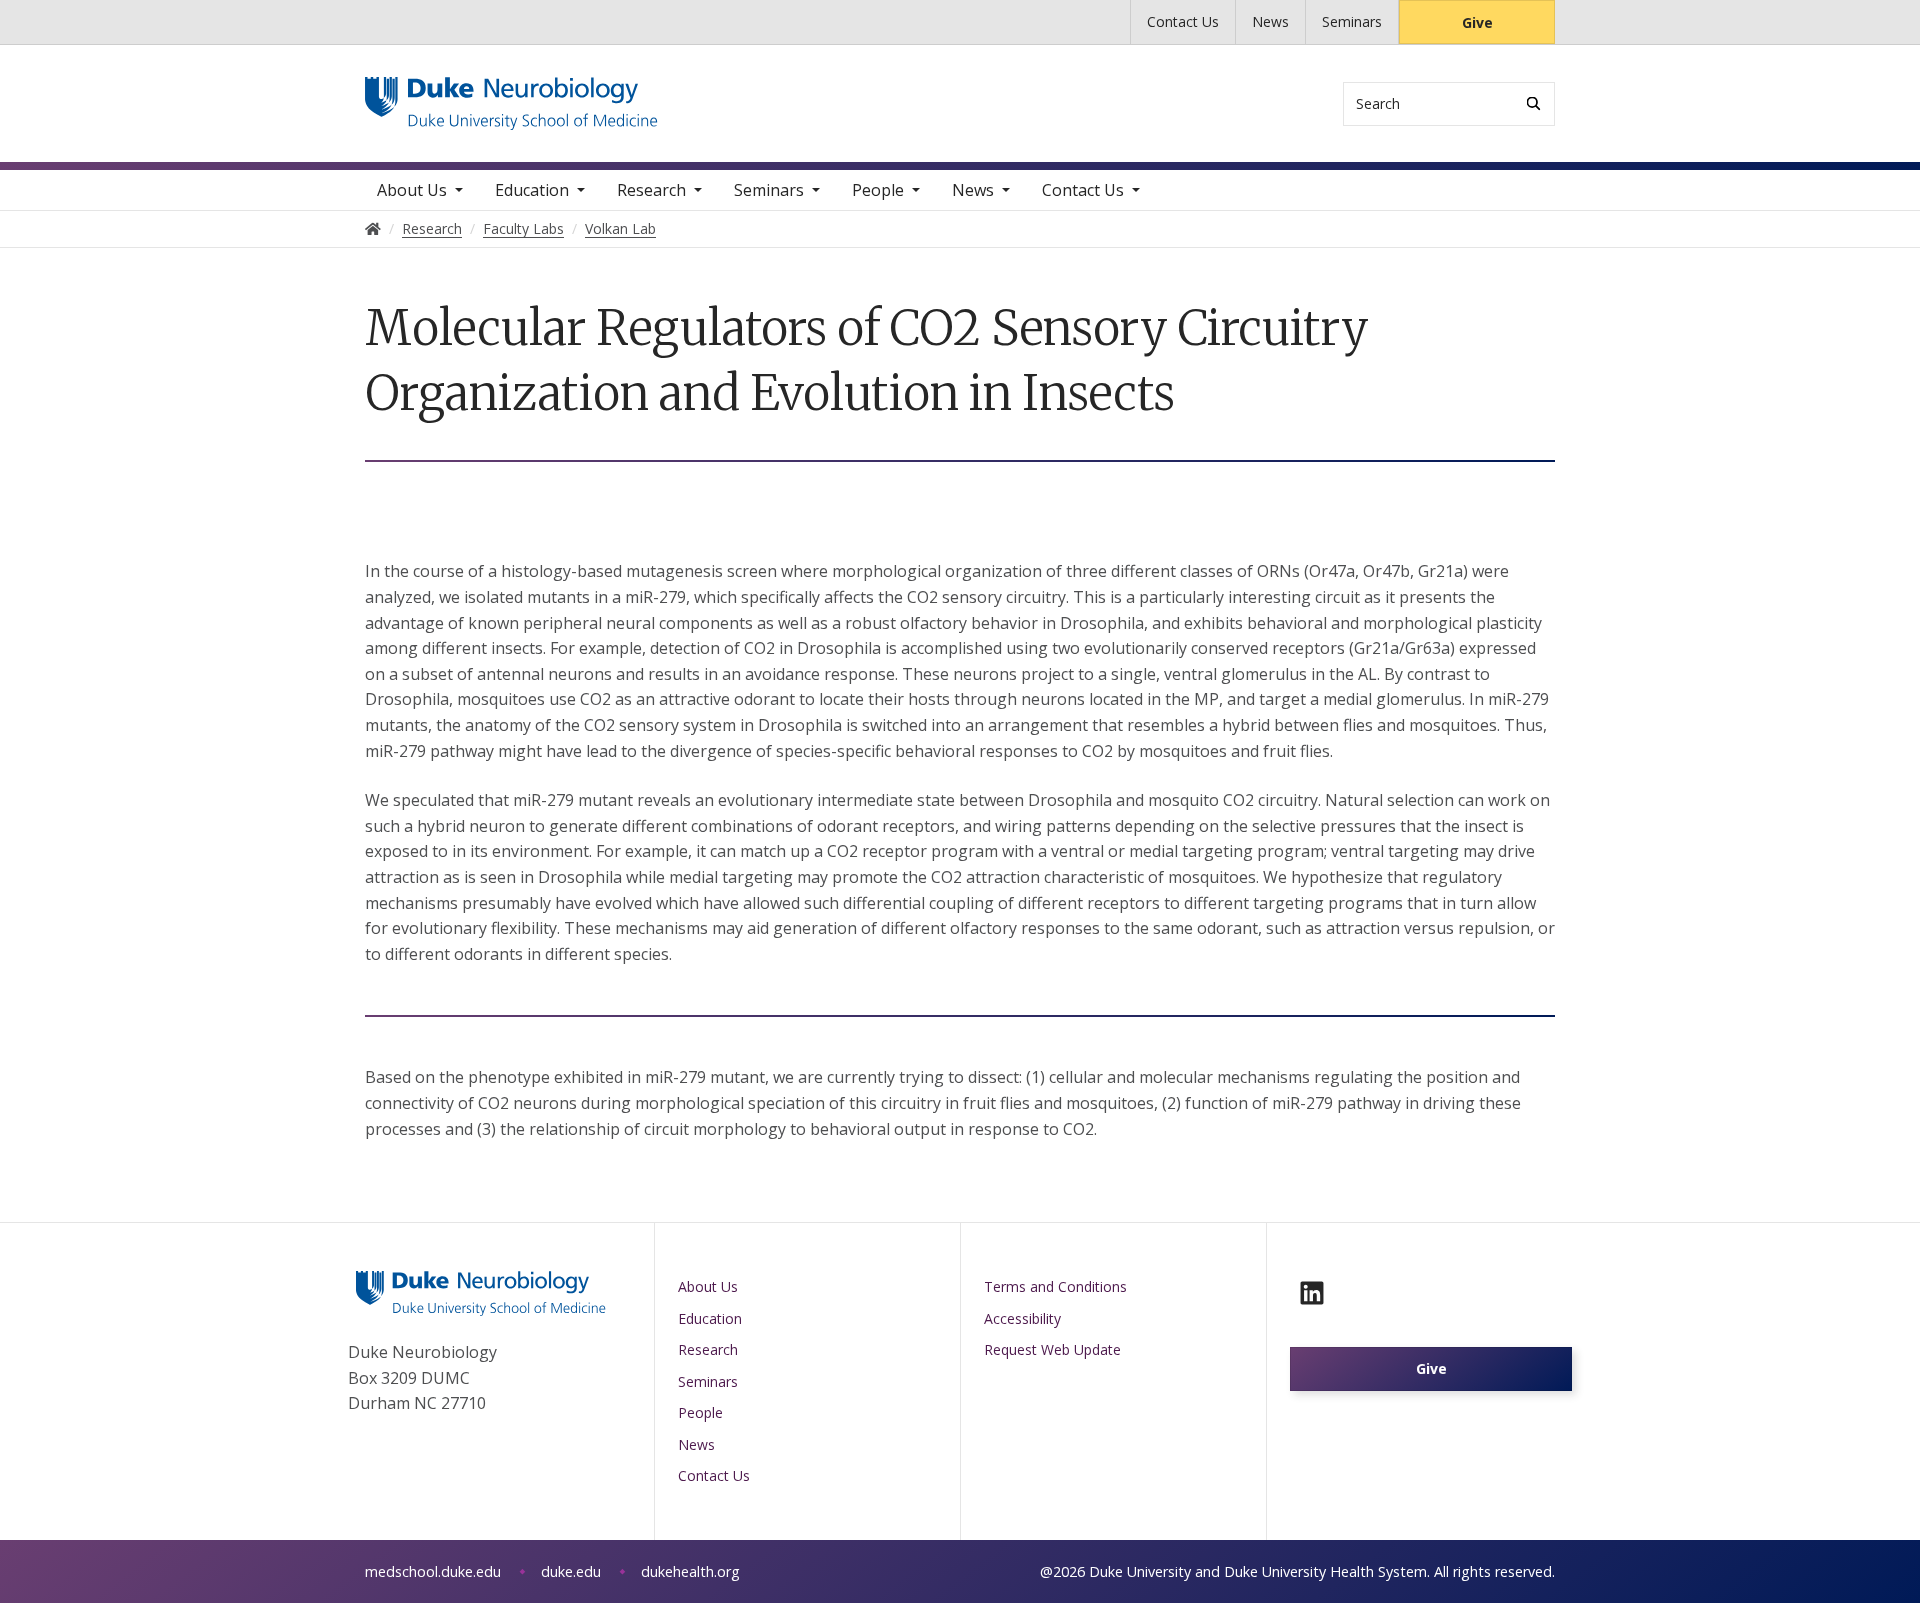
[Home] (511, 95)
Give (1477, 22)
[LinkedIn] (1312, 1293)
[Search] (1533, 103)
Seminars (1352, 21)
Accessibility (1022, 1318)
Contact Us (1183, 21)
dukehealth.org (690, 1571)
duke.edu (571, 1571)
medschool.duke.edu (433, 1571)
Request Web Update (1052, 1349)
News (1270, 21)
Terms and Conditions (1055, 1286)
